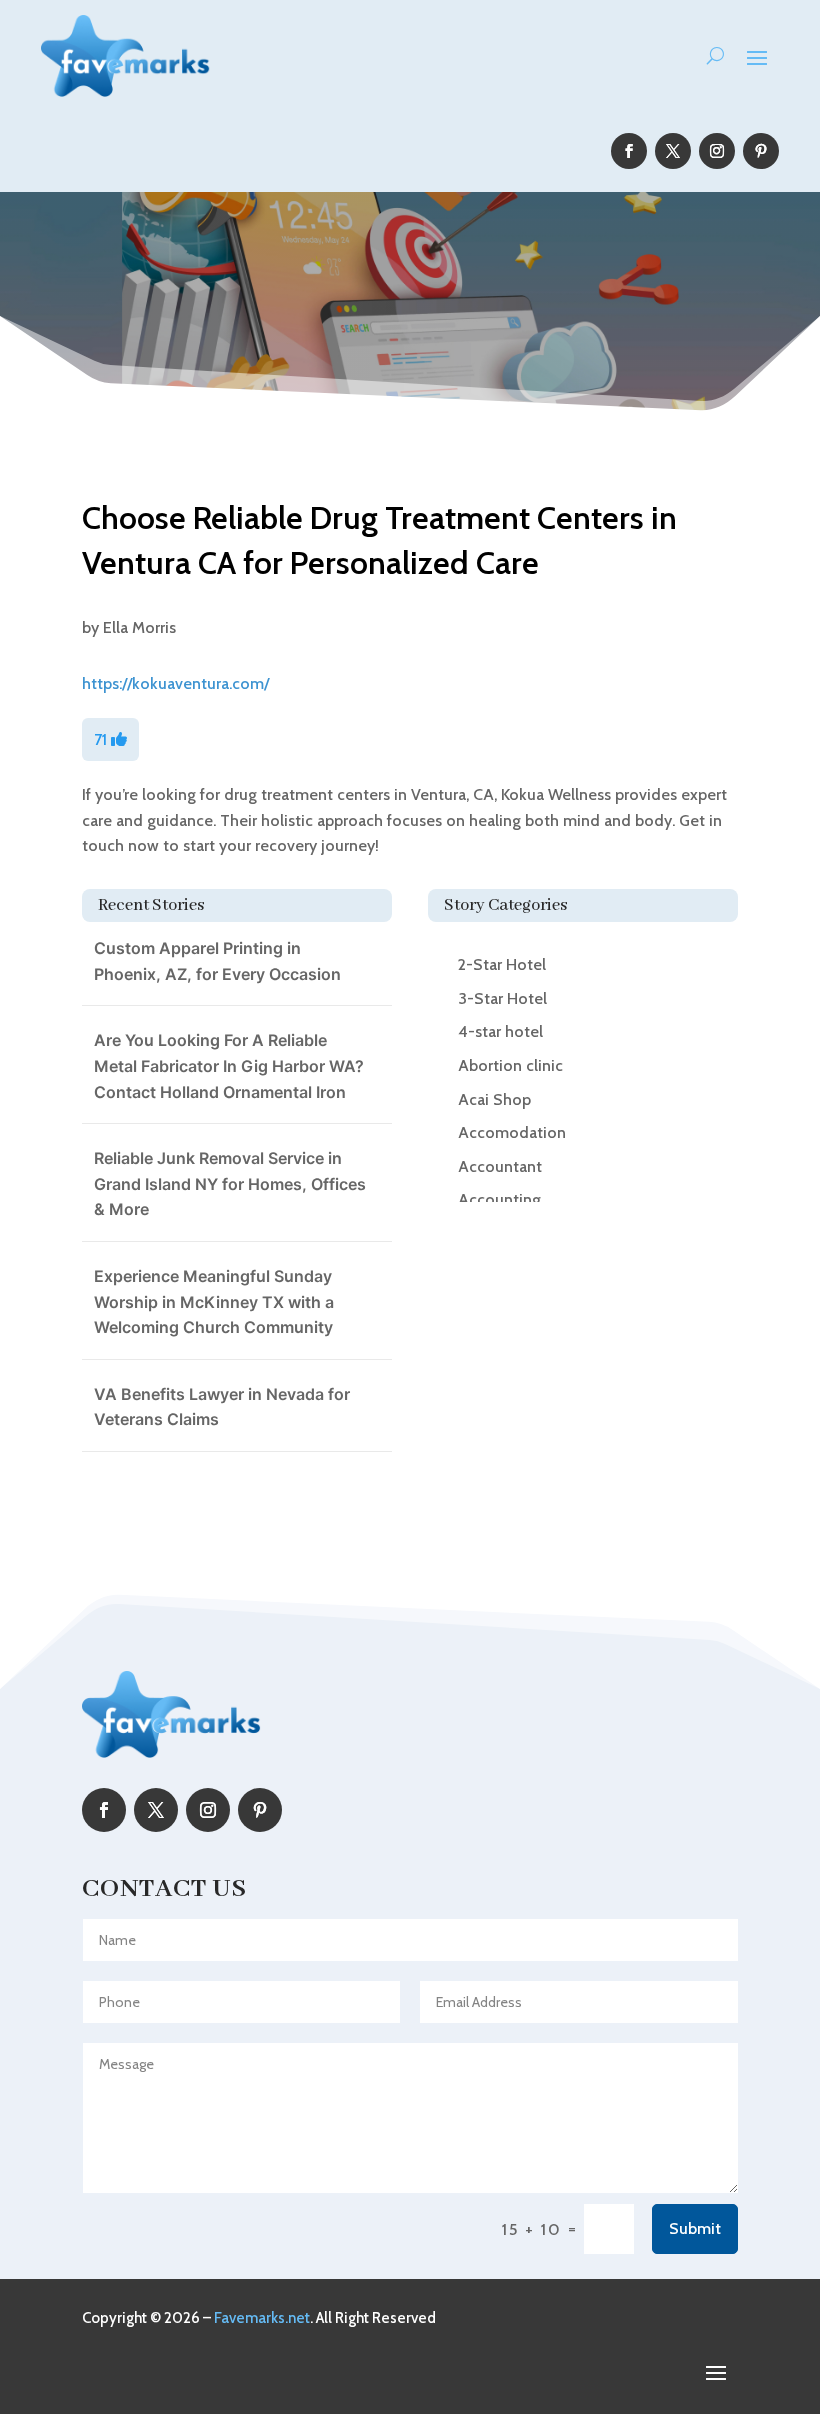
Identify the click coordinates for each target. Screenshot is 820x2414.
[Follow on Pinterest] (761, 151)
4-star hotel (500, 1031)
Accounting (499, 1199)
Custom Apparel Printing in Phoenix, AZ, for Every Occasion (217, 961)
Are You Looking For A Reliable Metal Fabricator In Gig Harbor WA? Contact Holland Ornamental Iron (229, 1065)
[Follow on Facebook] (629, 151)
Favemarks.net (262, 2318)
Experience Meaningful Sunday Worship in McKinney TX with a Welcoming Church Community (214, 1301)
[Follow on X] (673, 151)
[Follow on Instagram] (717, 151)
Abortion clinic (510, 1065)
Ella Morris (139, 627)
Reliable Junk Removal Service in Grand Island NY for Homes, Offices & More (230, 1183)
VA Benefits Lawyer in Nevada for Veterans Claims (222, 1407)
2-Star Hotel (502, 964)
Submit (695, 2228)
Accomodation (512, 1132)
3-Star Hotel (502, 998)
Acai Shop (494, 1099)
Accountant (500, 1166)
